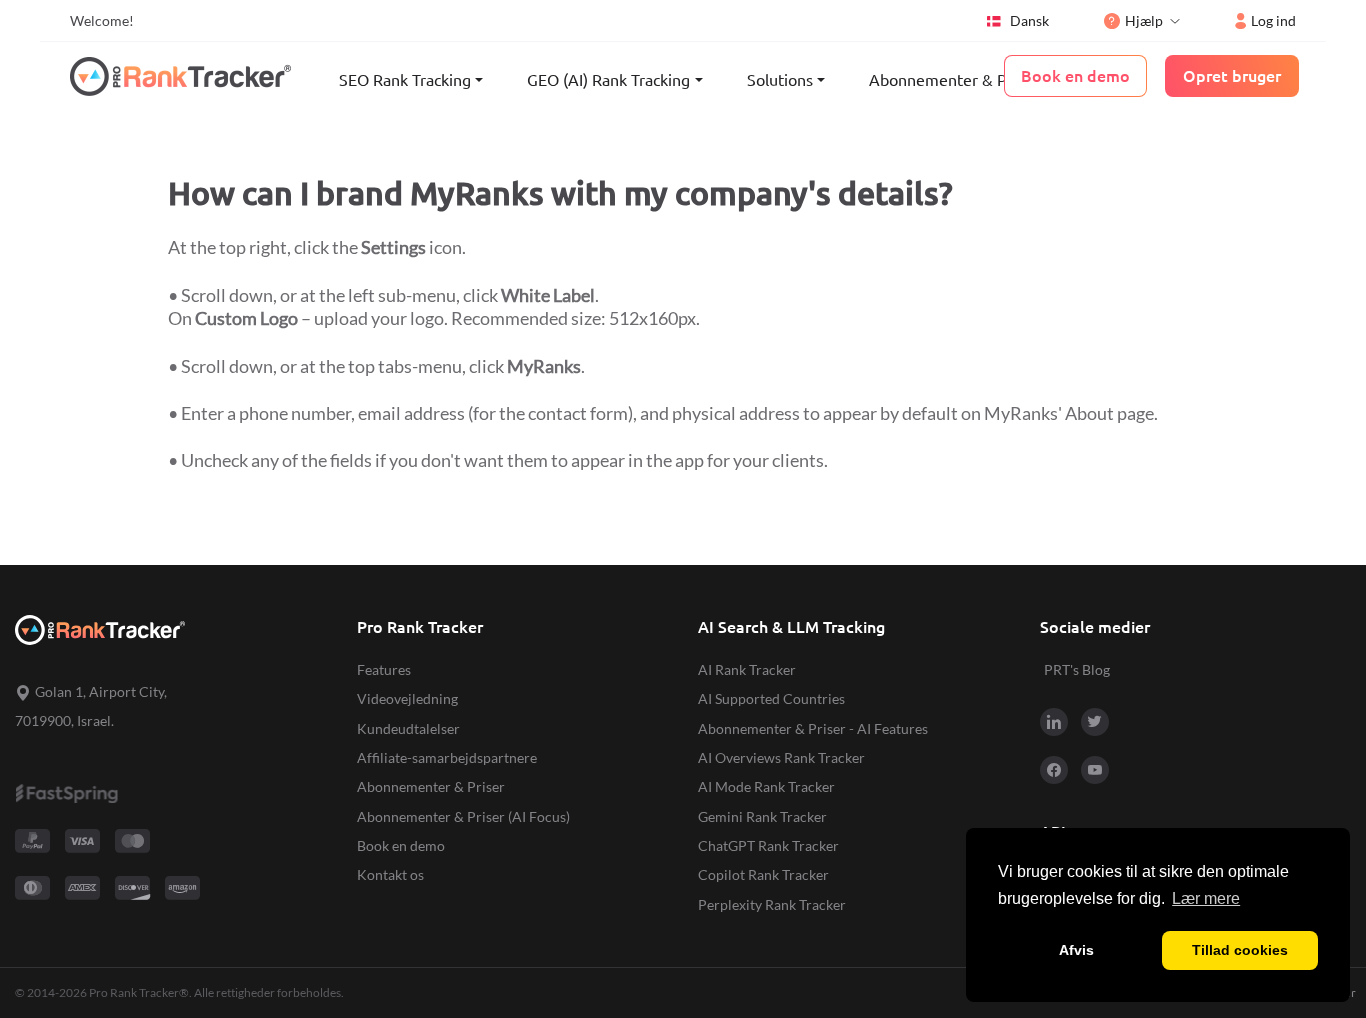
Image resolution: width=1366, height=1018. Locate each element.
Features (384, 669)
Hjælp (1144, 20)
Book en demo (401, 845)
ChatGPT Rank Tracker (768, 845)
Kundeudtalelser (408, 728)
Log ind (1273, 20)
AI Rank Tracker (747, 669)
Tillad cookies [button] (1240, 950)
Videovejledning (407, 698)
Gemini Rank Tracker (762, 816)
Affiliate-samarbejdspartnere (447, 757)
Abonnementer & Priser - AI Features (813, 728)
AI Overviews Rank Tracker (781, 757)
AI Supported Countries (771, 698)
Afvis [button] (1076, 950)
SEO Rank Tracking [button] (405, 80)
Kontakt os (390, 874)
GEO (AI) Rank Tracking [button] (608, 80)
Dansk (1029, 20)
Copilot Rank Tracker (763, 874)
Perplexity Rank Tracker (772, 904)
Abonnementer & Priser (954, 80)
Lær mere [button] (1206, 898)
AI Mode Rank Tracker (766, 786)
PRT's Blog (1077, 669)
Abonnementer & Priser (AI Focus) (463, 816)
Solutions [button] (780, 80)
